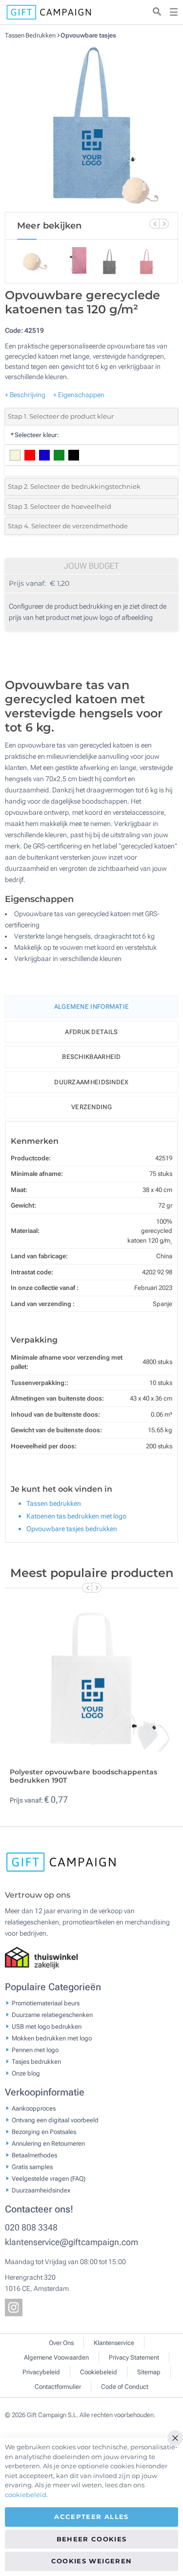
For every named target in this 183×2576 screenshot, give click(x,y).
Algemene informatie (92, 1007)
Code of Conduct (125, 2387)
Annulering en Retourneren (48, 2143)
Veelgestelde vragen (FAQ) (49, 2178)
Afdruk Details (91, 1032)
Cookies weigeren (92, 2561)
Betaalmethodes (34, 2155)
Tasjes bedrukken (36, 2061)
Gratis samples (32, 2166)
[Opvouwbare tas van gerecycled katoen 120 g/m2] (92, 126)
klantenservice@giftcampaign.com (71, 2242)
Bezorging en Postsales (44, 2131)
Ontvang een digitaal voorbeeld (55, 2120)
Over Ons (61, 2343)
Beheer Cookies (92, 2539)
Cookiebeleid (99, 2372)
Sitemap (149, 2372)
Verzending (91, 1107)
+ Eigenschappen (79, 395)
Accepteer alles (91, 2517)
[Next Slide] (164, 224)
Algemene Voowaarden (56, 2357)
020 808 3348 (31, 2227)
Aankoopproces (34, 2108)
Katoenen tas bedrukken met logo (76, 1516)
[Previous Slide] (154, 224)
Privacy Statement (134, 2357)
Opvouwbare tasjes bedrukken (72, 1529)
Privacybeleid (41, 2372)
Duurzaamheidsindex (91, 1082)
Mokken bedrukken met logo (52, 2038)
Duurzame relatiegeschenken (52, 2014)
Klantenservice (114, 2343)
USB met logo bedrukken (47, 2026)
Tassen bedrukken (54, 1503)
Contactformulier (58, 2387)
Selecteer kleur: (34, 435)
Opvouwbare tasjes (88, 35)
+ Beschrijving (25, 395)
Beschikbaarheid (91, 1057)
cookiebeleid (26, 2495)
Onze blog (26, 2073)
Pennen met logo (35, 2049)
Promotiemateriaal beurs (46, 2003)
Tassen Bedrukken (31, 35)
